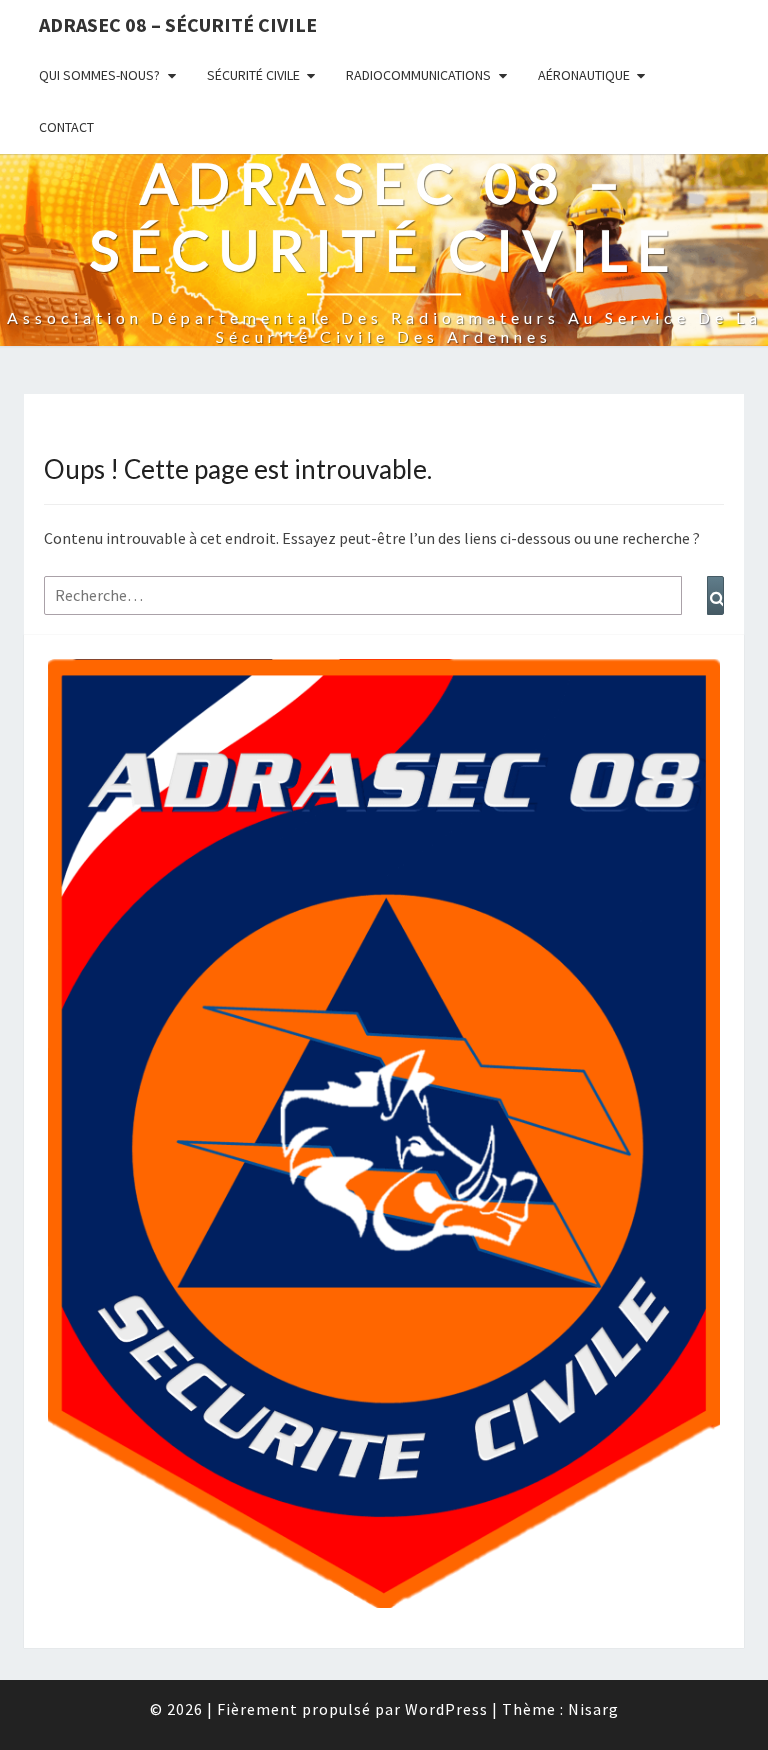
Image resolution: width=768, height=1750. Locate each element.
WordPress (446, 1709)
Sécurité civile (253, 75)
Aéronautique (584, 75)
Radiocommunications (418, 75)
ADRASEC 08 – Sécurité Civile (178, 24)
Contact (66, 127)
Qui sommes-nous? (99, 75)
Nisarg (593, 1709)
